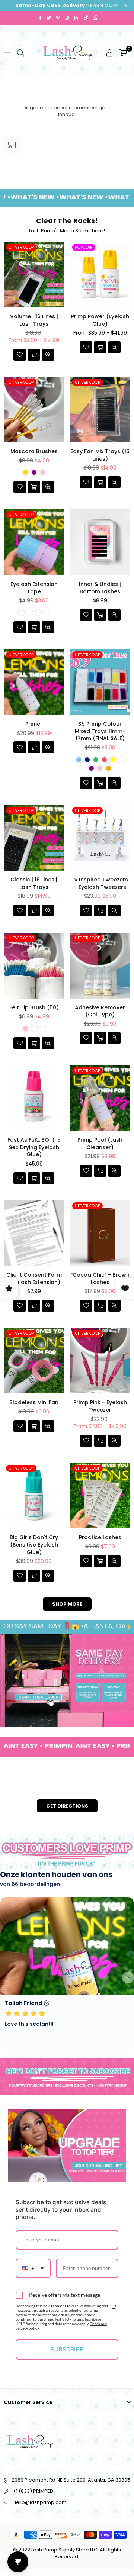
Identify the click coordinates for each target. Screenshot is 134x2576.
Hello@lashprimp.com (40, 2502)
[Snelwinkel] (34, 355)
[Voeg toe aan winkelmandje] (34, 747)
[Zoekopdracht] (20, 52)
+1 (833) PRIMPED (33, 2491)
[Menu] (7, 52)
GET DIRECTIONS (67, 1806)
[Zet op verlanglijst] (20, 355)
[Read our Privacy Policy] (114, 2307)
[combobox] (33, 2268)
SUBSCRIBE (67, 2349)
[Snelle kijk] (48, 355)
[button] (123, 52)
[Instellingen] (109, 52)
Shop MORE (67, 1604)
